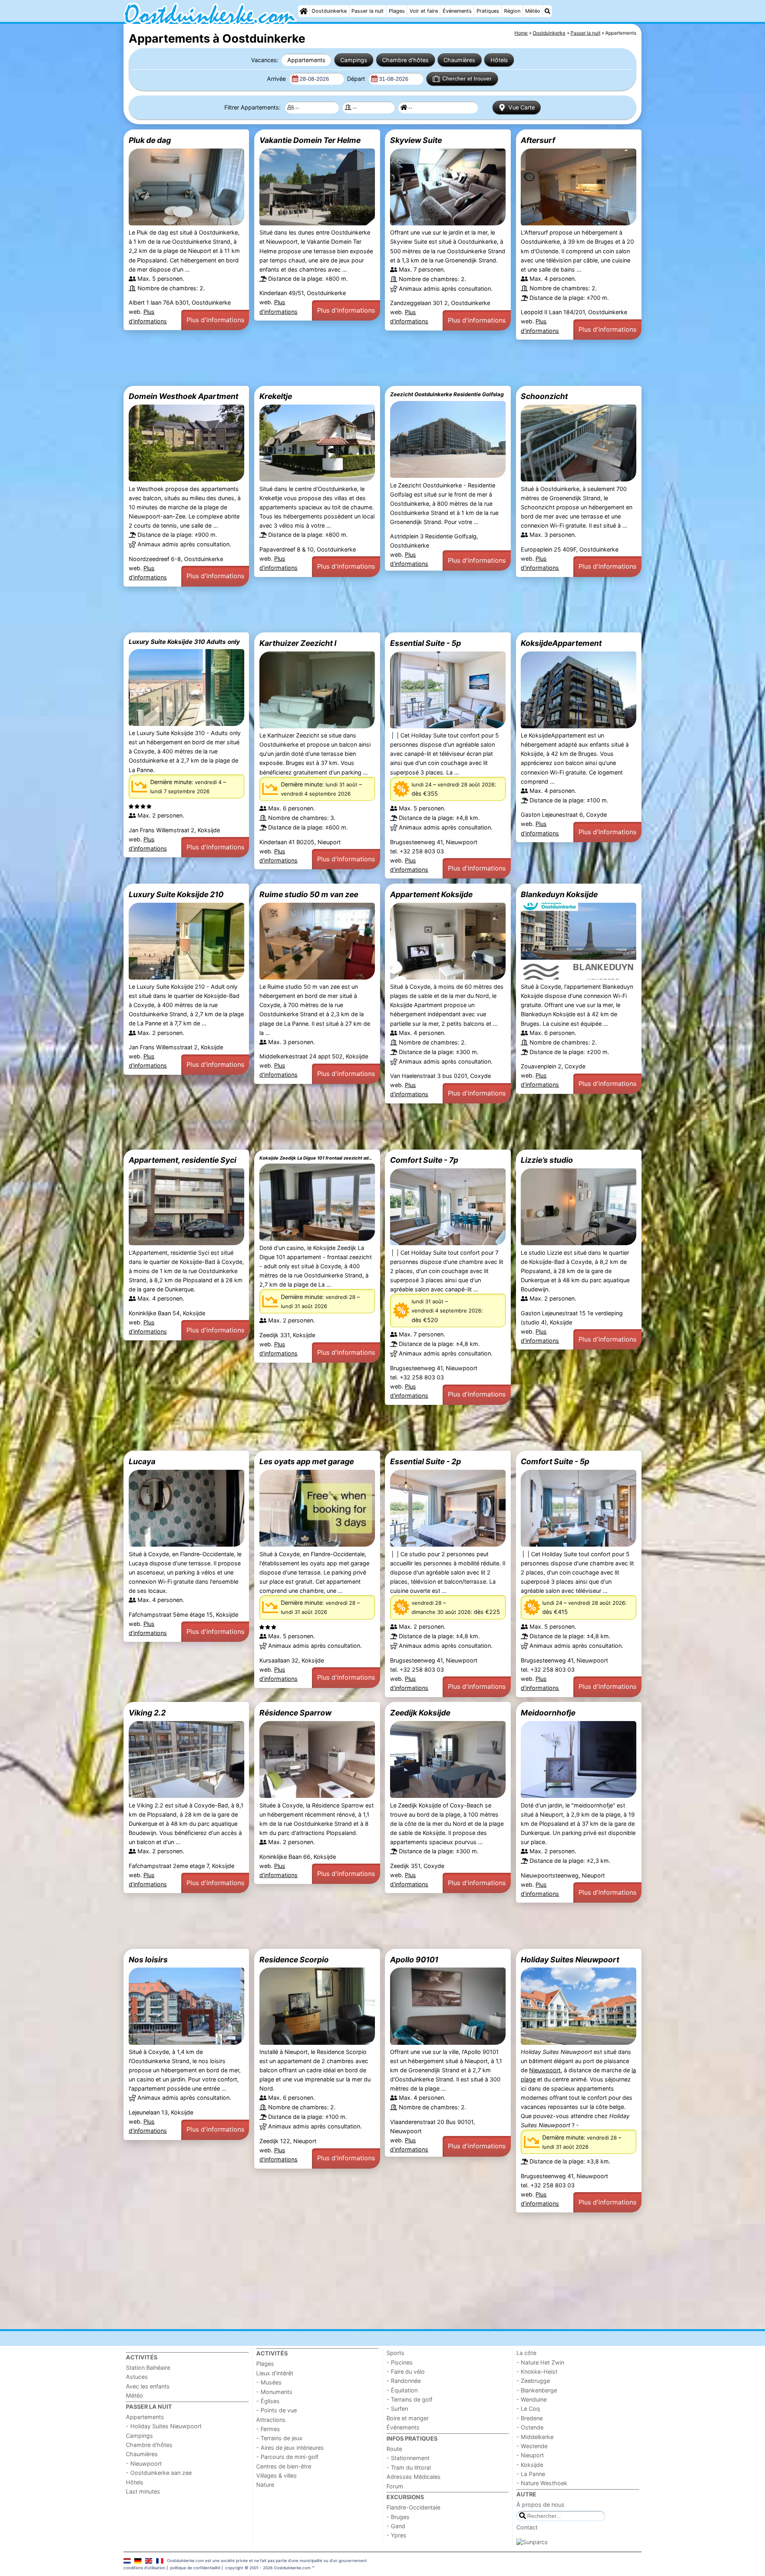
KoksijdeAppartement (561, 643)
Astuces (137, 2377)
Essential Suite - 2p (426, 1461)
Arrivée (277, 79)
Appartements (306, 60)
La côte (526, 2353)
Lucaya (142, 1461)
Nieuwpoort (545, 2070)
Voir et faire (424, 11)
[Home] (304, 11)
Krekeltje (276, 396)
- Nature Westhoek (542, 2483)
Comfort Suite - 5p (555, 1461)
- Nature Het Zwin (540, 2362)
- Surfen (397, 2409)
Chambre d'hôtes (405, 60)
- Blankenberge (537, 2390)
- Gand (396, 2526)
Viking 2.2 (147, 1713)
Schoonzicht (544, 396)
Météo (533, 11)
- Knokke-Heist (537, 2372)
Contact (527, 2527)
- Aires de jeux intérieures (290, 2448)
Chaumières (459, 60)
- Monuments (274, 2392)
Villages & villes (277, 2475)
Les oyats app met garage (307, 1461)
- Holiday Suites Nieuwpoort (164, 2426)
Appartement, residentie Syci (182, 1160)
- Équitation (402, 2390)
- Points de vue (277, 2410)
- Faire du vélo (406, 2372)
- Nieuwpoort (144, 2464)
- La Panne (531, 2474)
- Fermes (268, 2429)
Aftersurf (538, 140)
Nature (265, 2485)
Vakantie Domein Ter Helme (310, 140)
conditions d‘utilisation (144, 2568)
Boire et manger (408, 2418)
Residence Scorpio (294, 1960)
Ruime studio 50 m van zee (309, 894)
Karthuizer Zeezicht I (298, 643)
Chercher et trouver (467, 78)
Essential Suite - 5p (426, 643)
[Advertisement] (363, 363)
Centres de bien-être (284, 2466)
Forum (395, 2486)
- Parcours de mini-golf (287, 2457)
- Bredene (530, 2418)
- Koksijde (530, 2465)
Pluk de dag (150, 140)
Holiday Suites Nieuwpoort (570, 1960)
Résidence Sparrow (295, 1713)
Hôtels (499, 60)
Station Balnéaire (148, 2368)
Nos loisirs (148, 1960)
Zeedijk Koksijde (420, 1713)
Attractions (271, 2420)
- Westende (532, 2446)
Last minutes (143, 2491)
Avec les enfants (148, 2386)
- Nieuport (530, 2455)
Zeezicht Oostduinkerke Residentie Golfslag (447, 394)
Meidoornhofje (548, 1713)
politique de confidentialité (195, 2568)
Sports (395, 2353)
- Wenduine (532, 2399)
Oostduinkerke (329, 11)
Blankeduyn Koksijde (559, 894)
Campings (354, 60)
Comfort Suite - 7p (424, 1160)
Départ (357, 79)
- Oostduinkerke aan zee (159, 2473)
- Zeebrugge (533, 2381)
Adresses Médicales (414, 2477)
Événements (457, 11)
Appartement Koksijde (431, 894)
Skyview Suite (416, 140)
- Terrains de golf (409, 2399)
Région (512, 11)
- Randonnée (404, 2381)
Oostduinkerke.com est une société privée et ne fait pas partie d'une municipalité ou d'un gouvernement (267, 2560)
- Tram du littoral (409, 2467)
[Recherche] (547, 11)
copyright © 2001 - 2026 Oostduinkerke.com (268, 2568)
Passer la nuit (368, 11)
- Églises (268, 2401)
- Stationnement (408, 2458)
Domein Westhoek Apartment (183, 396)
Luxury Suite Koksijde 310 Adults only (184, 642)
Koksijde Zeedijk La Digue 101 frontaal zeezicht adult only (317, 1158)
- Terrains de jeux (279, 2438)
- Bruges (398, 2517)
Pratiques (488, 11)
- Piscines (400, 2362)
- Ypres (396, 2535)
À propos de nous (540, 2505)
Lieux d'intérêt (275, 2373)
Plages (397, 11)
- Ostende (530, 2427)
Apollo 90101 (414, 1960)
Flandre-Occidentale (413, 2507)
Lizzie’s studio (547, 1160)
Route (394, 2449)
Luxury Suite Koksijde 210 (176, 894)
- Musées (269, 2382)
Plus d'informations (215, 320)
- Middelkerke (535, 2437)
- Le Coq (528, 2409)
